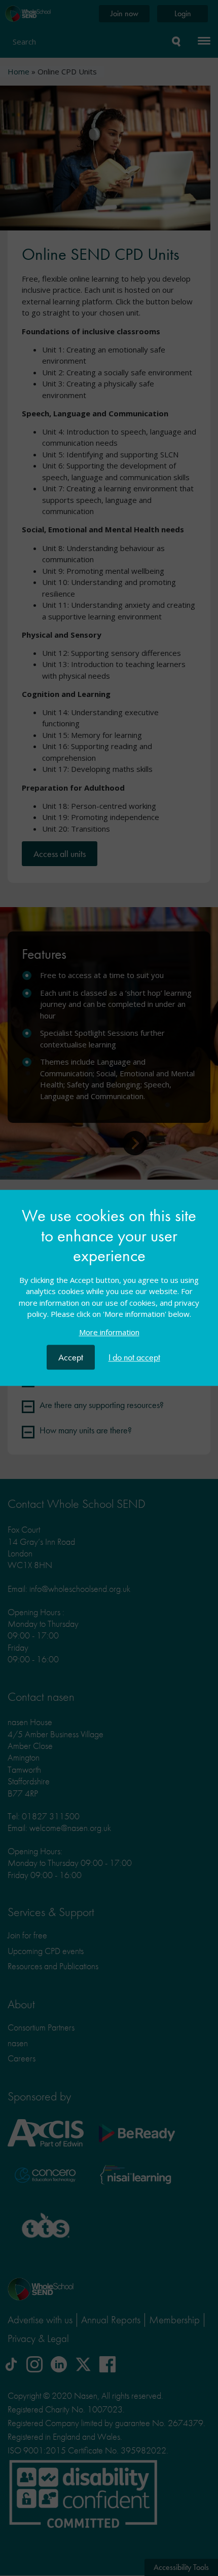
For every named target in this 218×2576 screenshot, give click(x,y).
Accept (71, 1358)
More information (109, 1333)
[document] (109, 1275)
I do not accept (134, 1358)
